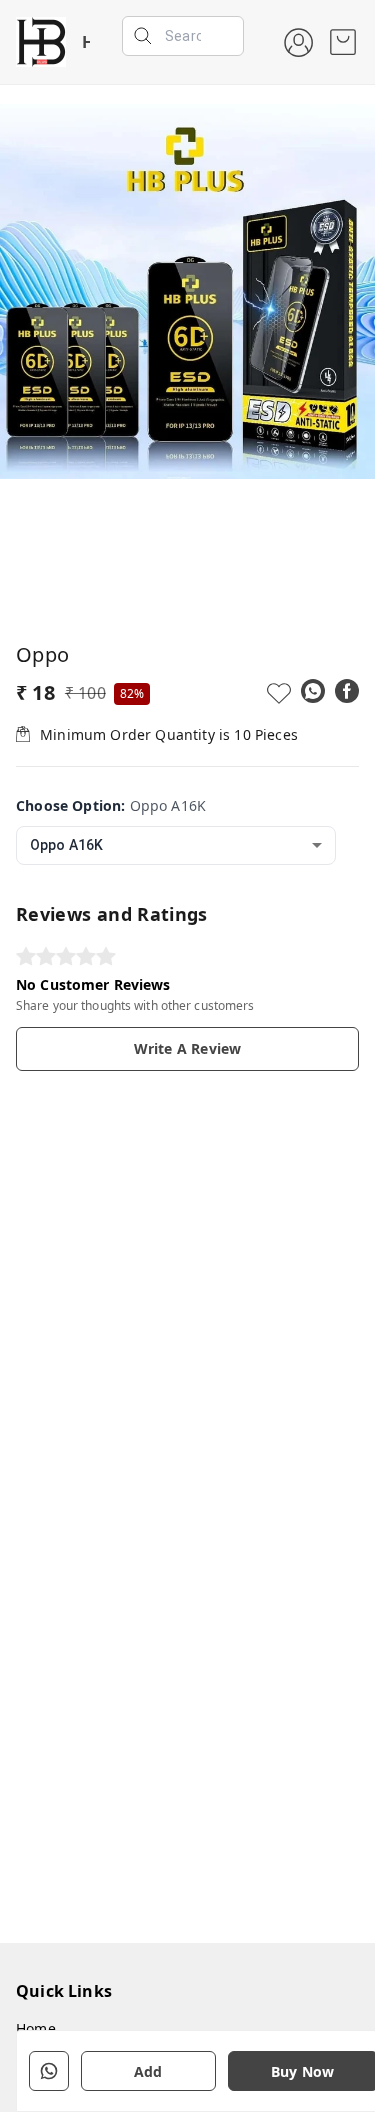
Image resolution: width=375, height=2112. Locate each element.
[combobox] (176, 845)
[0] (343, 42)
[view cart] (343, 42)
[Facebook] (347, 691)
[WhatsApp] (313, 691)
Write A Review (187, 1048)
